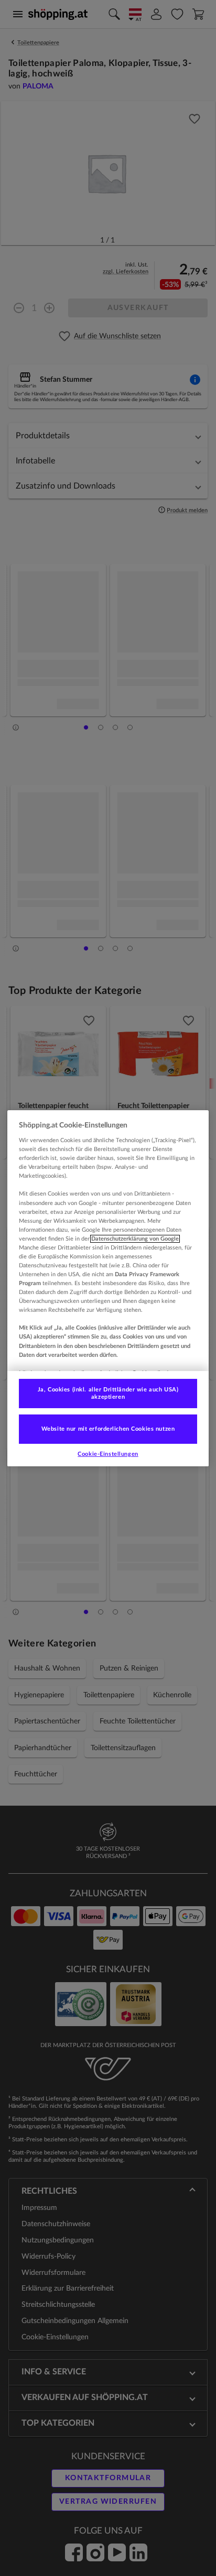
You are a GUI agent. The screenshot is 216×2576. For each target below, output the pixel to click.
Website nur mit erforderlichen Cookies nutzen (108, 1429)
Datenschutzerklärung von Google (135, 1239)
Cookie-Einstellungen (108, 1454)
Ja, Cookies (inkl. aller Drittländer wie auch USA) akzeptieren (108, 1393)
